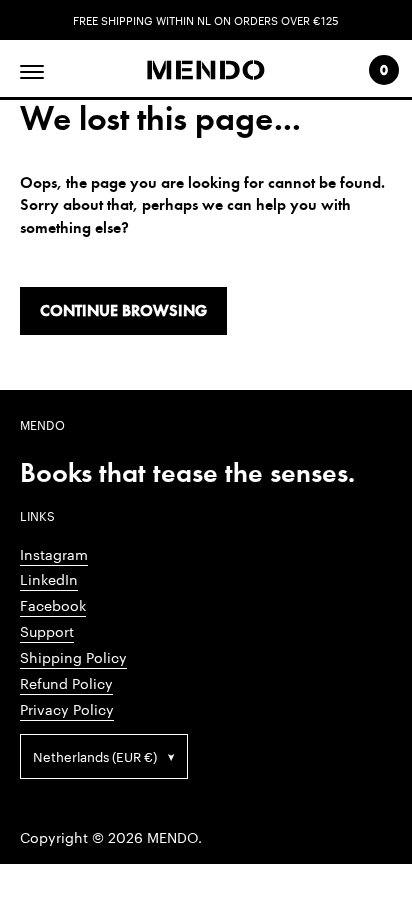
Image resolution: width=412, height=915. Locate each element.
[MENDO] (205, 70)
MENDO (172, 837)
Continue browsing (123, 310)
